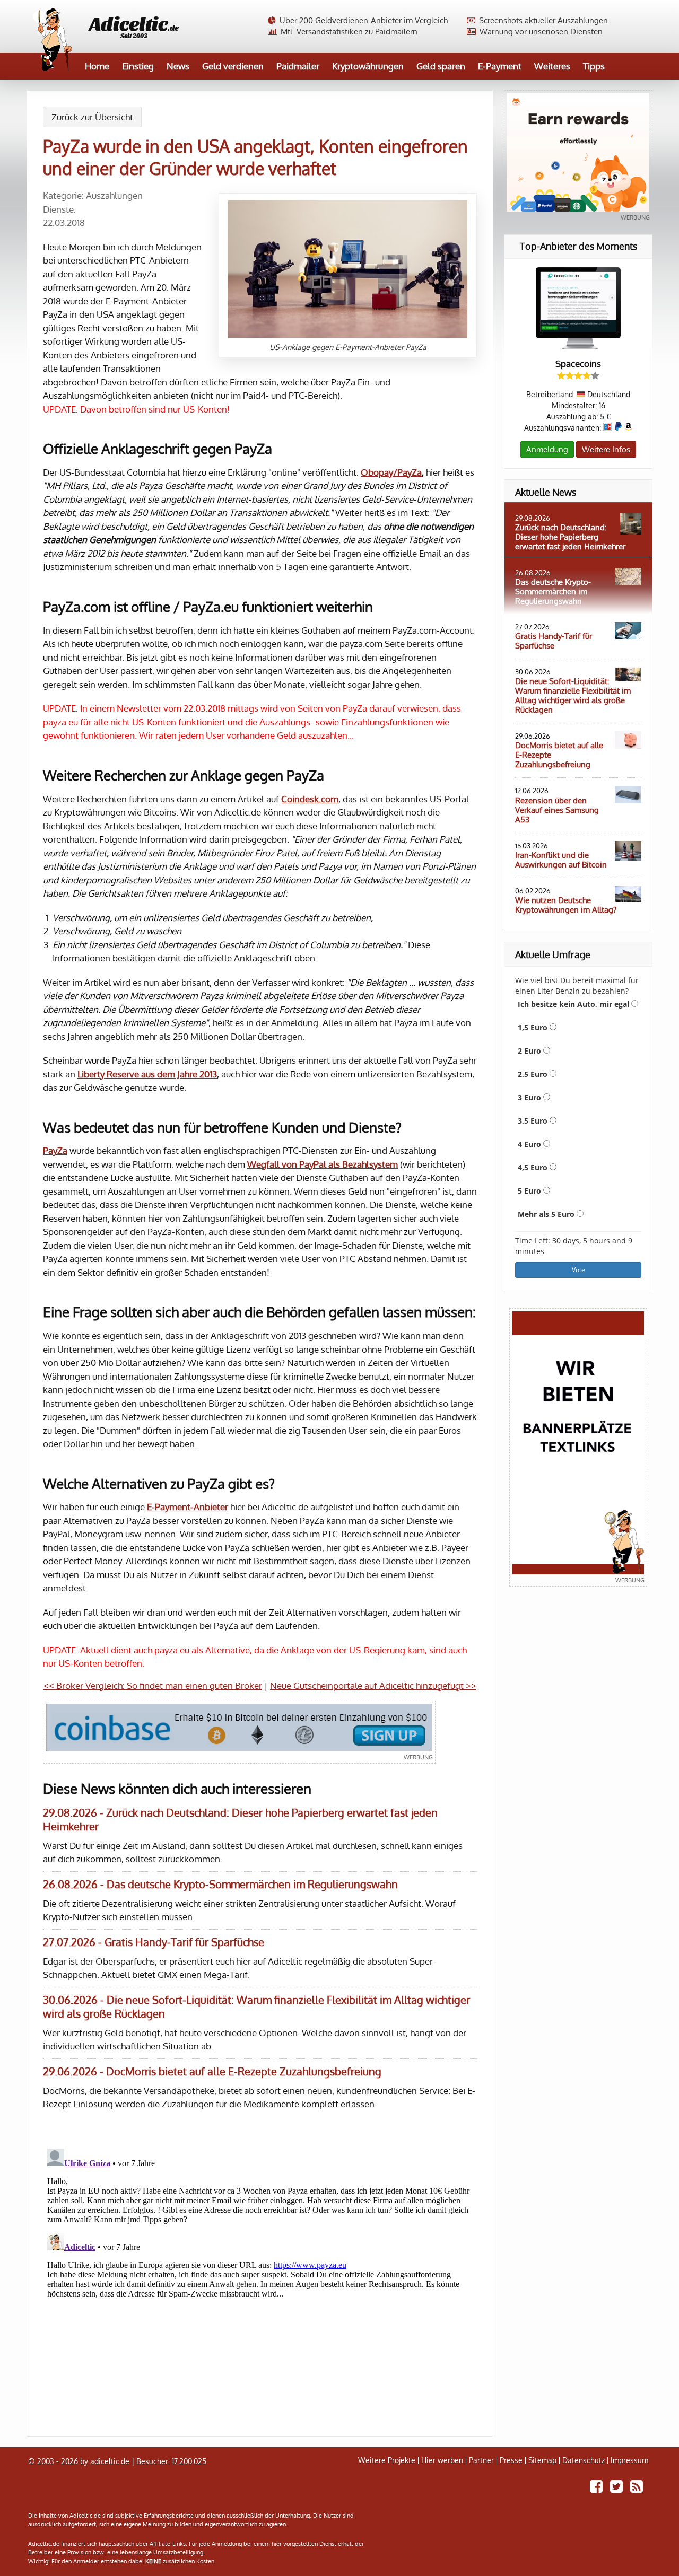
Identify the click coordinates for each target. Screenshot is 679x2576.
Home (97, 66)
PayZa (55, 1150)
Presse (511, 2460)
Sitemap (542, 2460)
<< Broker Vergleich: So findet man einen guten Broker (153, 1685)
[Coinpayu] (578, 157)
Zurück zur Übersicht (92, 117)
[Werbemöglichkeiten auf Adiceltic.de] (578, 1447)
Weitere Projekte (387, 2460)
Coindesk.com (310, 799)
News (178, 66)
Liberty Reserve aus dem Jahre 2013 (147, 1074)
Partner (481, 2460)
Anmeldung (547, 449)
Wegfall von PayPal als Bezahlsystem (323, 1164)
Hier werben (442, 2460)
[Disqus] (260, 2277)
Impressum (629, 2460)
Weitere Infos (606, 449)
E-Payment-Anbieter (188, 1507)
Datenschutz (584, 2460)
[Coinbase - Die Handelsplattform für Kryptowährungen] (239, 1732)
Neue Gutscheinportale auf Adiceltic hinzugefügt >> (373, 1685)
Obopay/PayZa (391, 472)
